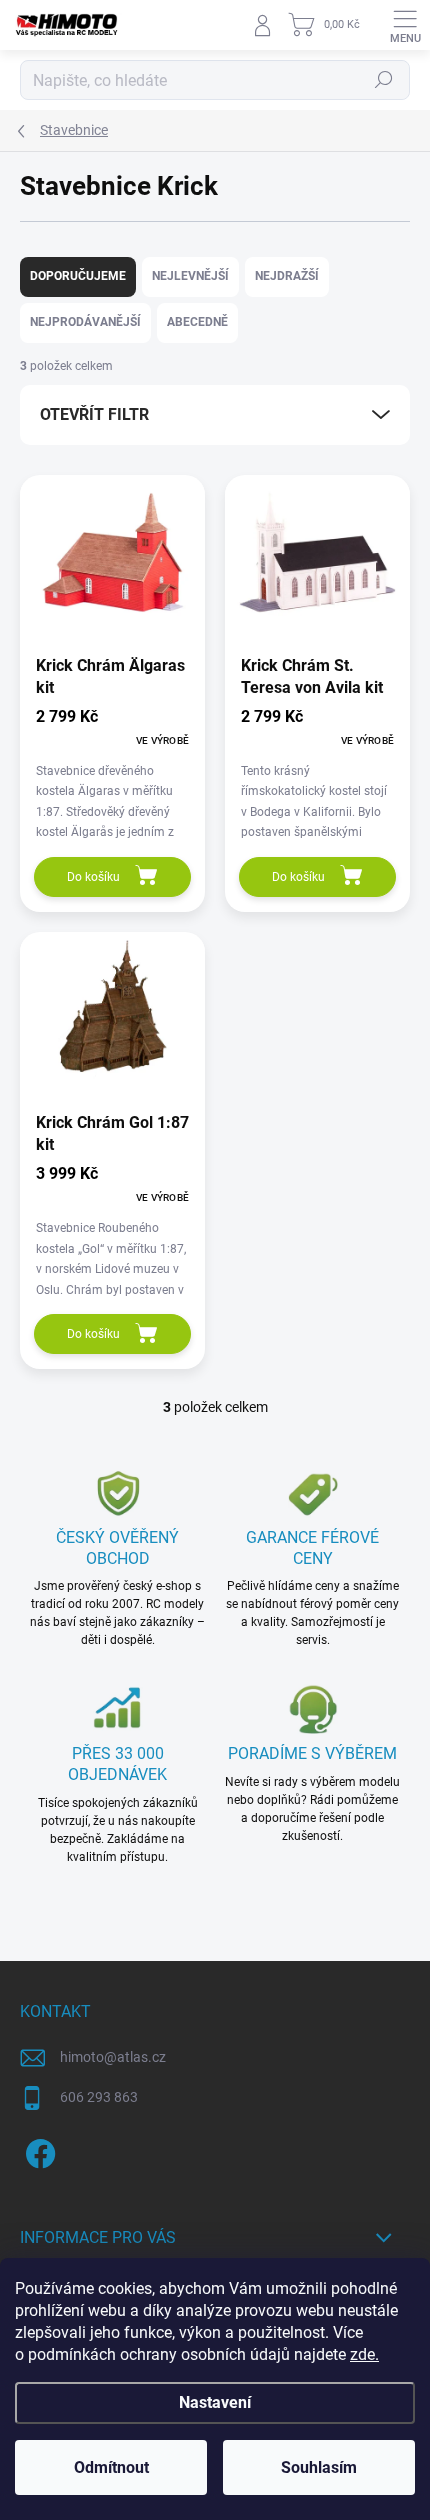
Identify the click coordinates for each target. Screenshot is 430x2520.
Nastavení (215, 2402)
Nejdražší (287, 276)
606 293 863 (99, 2097)
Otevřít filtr (94, 414)
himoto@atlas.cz (113, 2057)
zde (364, 2354)
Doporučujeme (78, 276)
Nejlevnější (190, 276)
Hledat (384, 80)
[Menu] (405, 25)
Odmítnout (111, 2467)
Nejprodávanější (85, 322)
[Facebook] (37, 2149)
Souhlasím (319, 2467)
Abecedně (197, 322)
